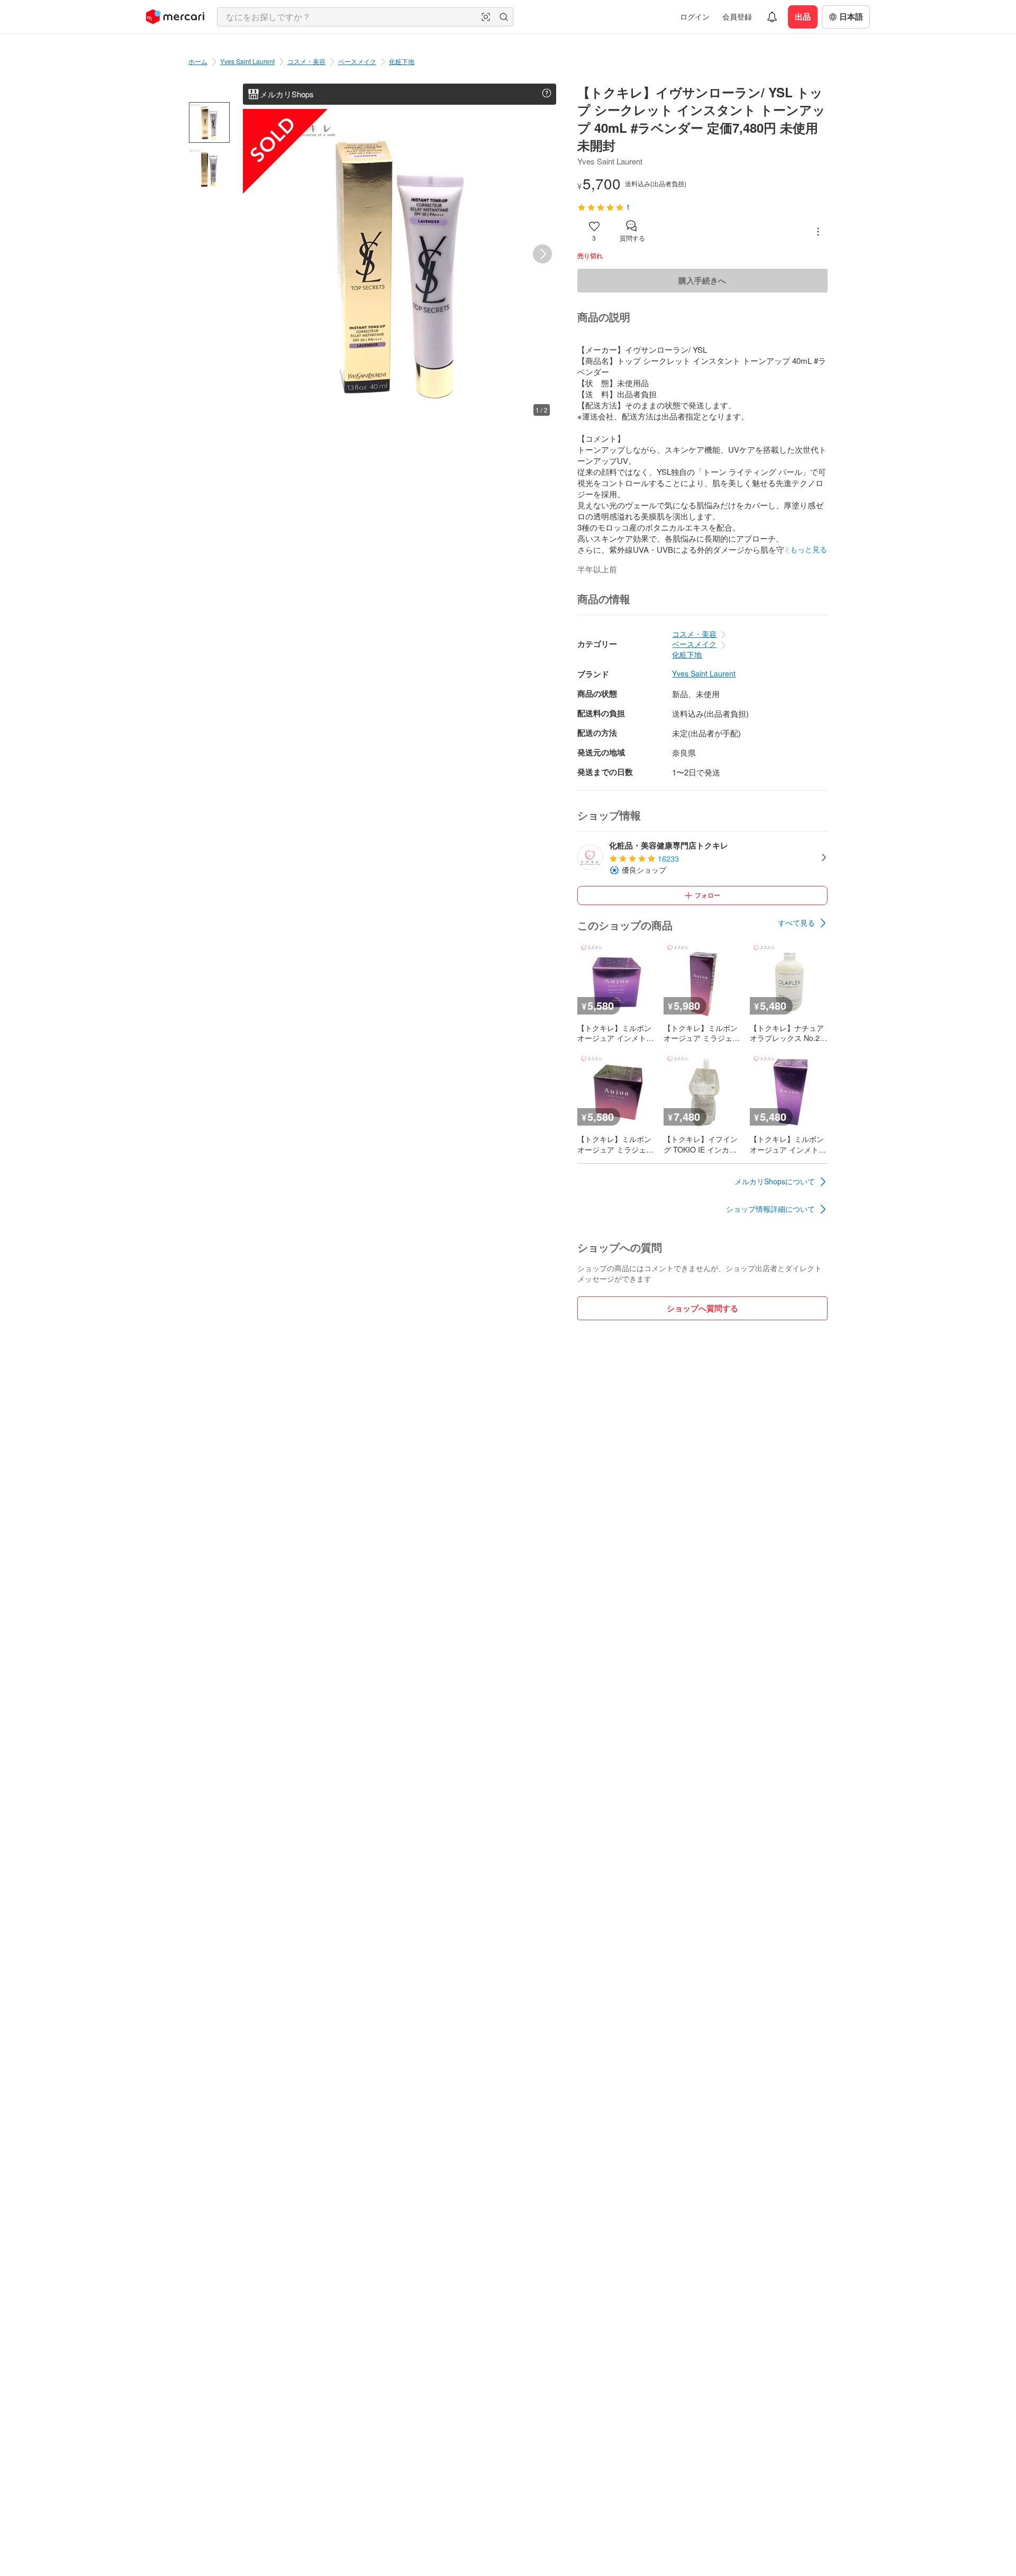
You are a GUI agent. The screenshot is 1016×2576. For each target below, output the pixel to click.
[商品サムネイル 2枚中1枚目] (209, 122)
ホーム (198, 61)
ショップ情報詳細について (770, 1209)
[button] (486, 17)
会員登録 (737, 16)
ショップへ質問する (702, 1308)
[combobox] (365, 17)
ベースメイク (357, 61)
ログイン (695, 16)
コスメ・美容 (306, 61)
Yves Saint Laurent (247, 61)
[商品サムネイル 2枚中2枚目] (209, 168)
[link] (803, 923)
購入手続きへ (702, 280)
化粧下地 (402, 61)
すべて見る (796, 922)
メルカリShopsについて (775, 1181)
